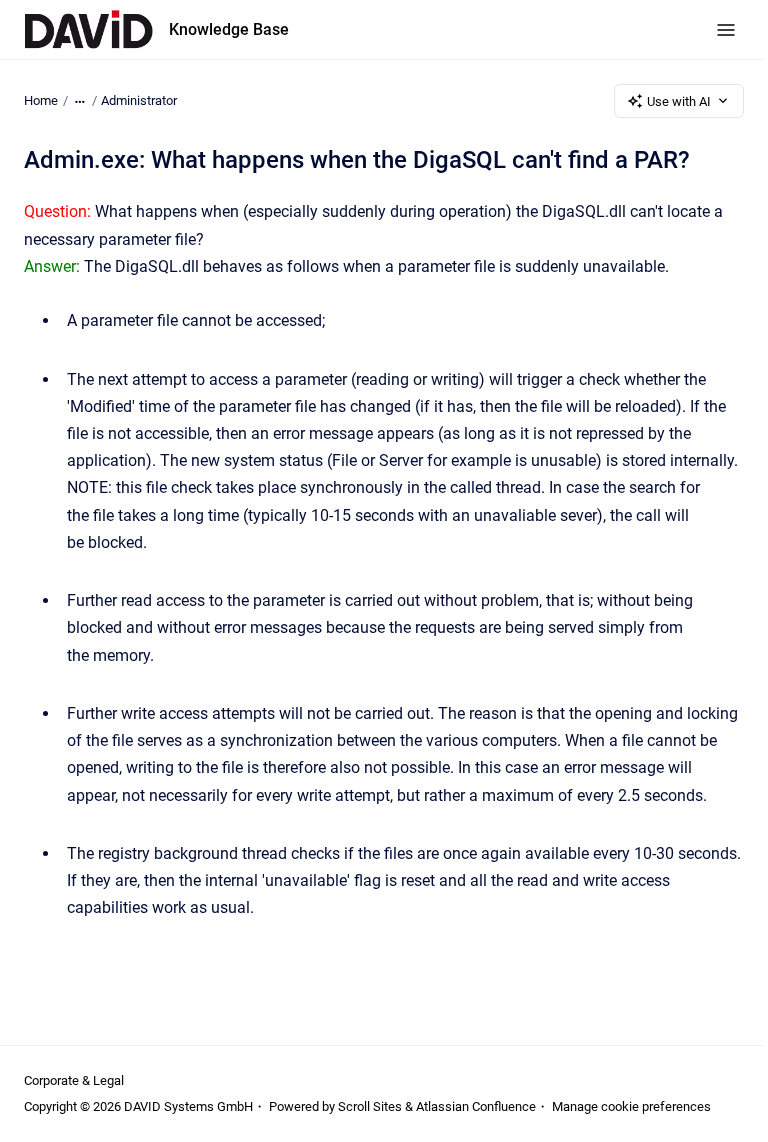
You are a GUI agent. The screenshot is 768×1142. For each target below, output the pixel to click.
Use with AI (679, 101)
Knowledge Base (229, 29)
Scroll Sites (370, 1106)
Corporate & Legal (74, 1080)
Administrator (139, 100)
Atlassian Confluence (476, 1106)
